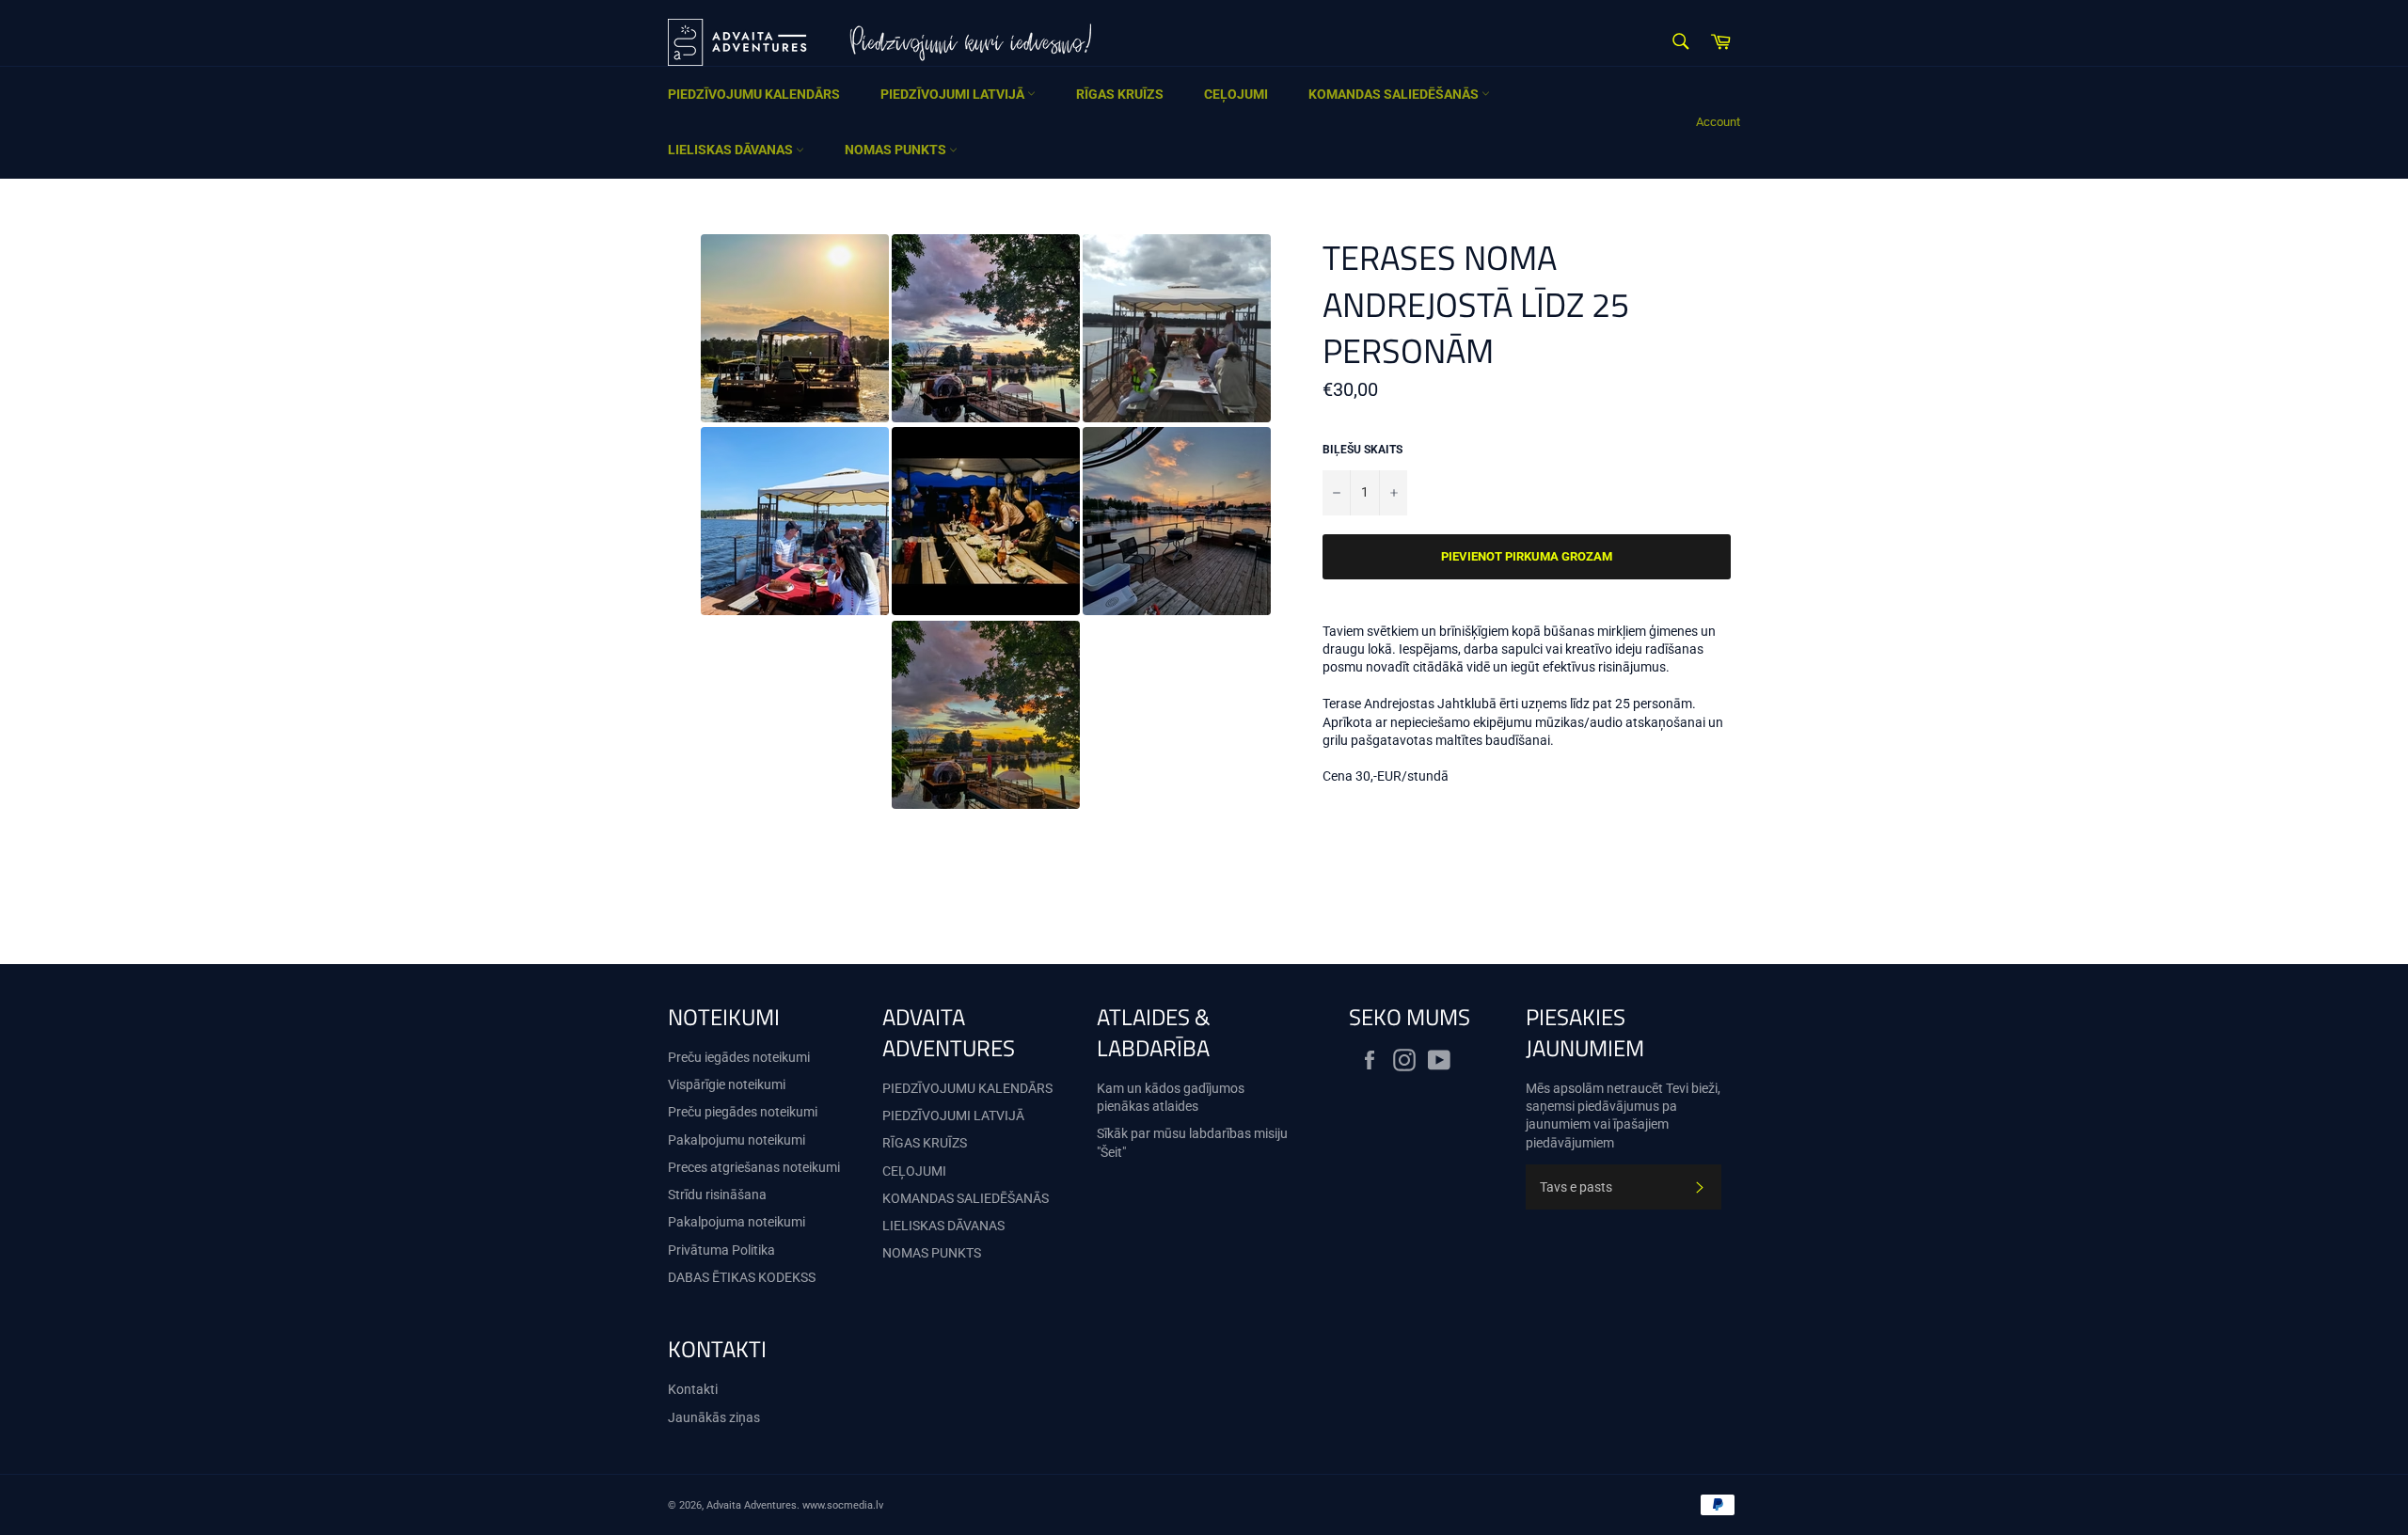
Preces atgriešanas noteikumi (754, 1167)
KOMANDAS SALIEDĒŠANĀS (1395, 94)
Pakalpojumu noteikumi (737, 1140)
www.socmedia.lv (843, 1505)
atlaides (1175, 1106)
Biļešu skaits (1362, 450)
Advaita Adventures (752, 1505)
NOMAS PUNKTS (897, 150)
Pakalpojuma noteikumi (737, 1222)
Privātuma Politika (721, 1250)
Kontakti (693, 1389)
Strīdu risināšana (717, 1195)
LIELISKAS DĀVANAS (732, 150)
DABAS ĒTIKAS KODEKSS (742, 1277)
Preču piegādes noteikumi (743, 1112)
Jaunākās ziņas (714, 1417)
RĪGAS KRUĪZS (1120, 94)
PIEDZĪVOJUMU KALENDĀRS (754, 94)
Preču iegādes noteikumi (739, 1057)
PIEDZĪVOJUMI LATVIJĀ (954, 94)
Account (1718, 122)
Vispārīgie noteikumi (727, 1084)
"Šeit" (1111, 1152)
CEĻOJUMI (1236, 94)
